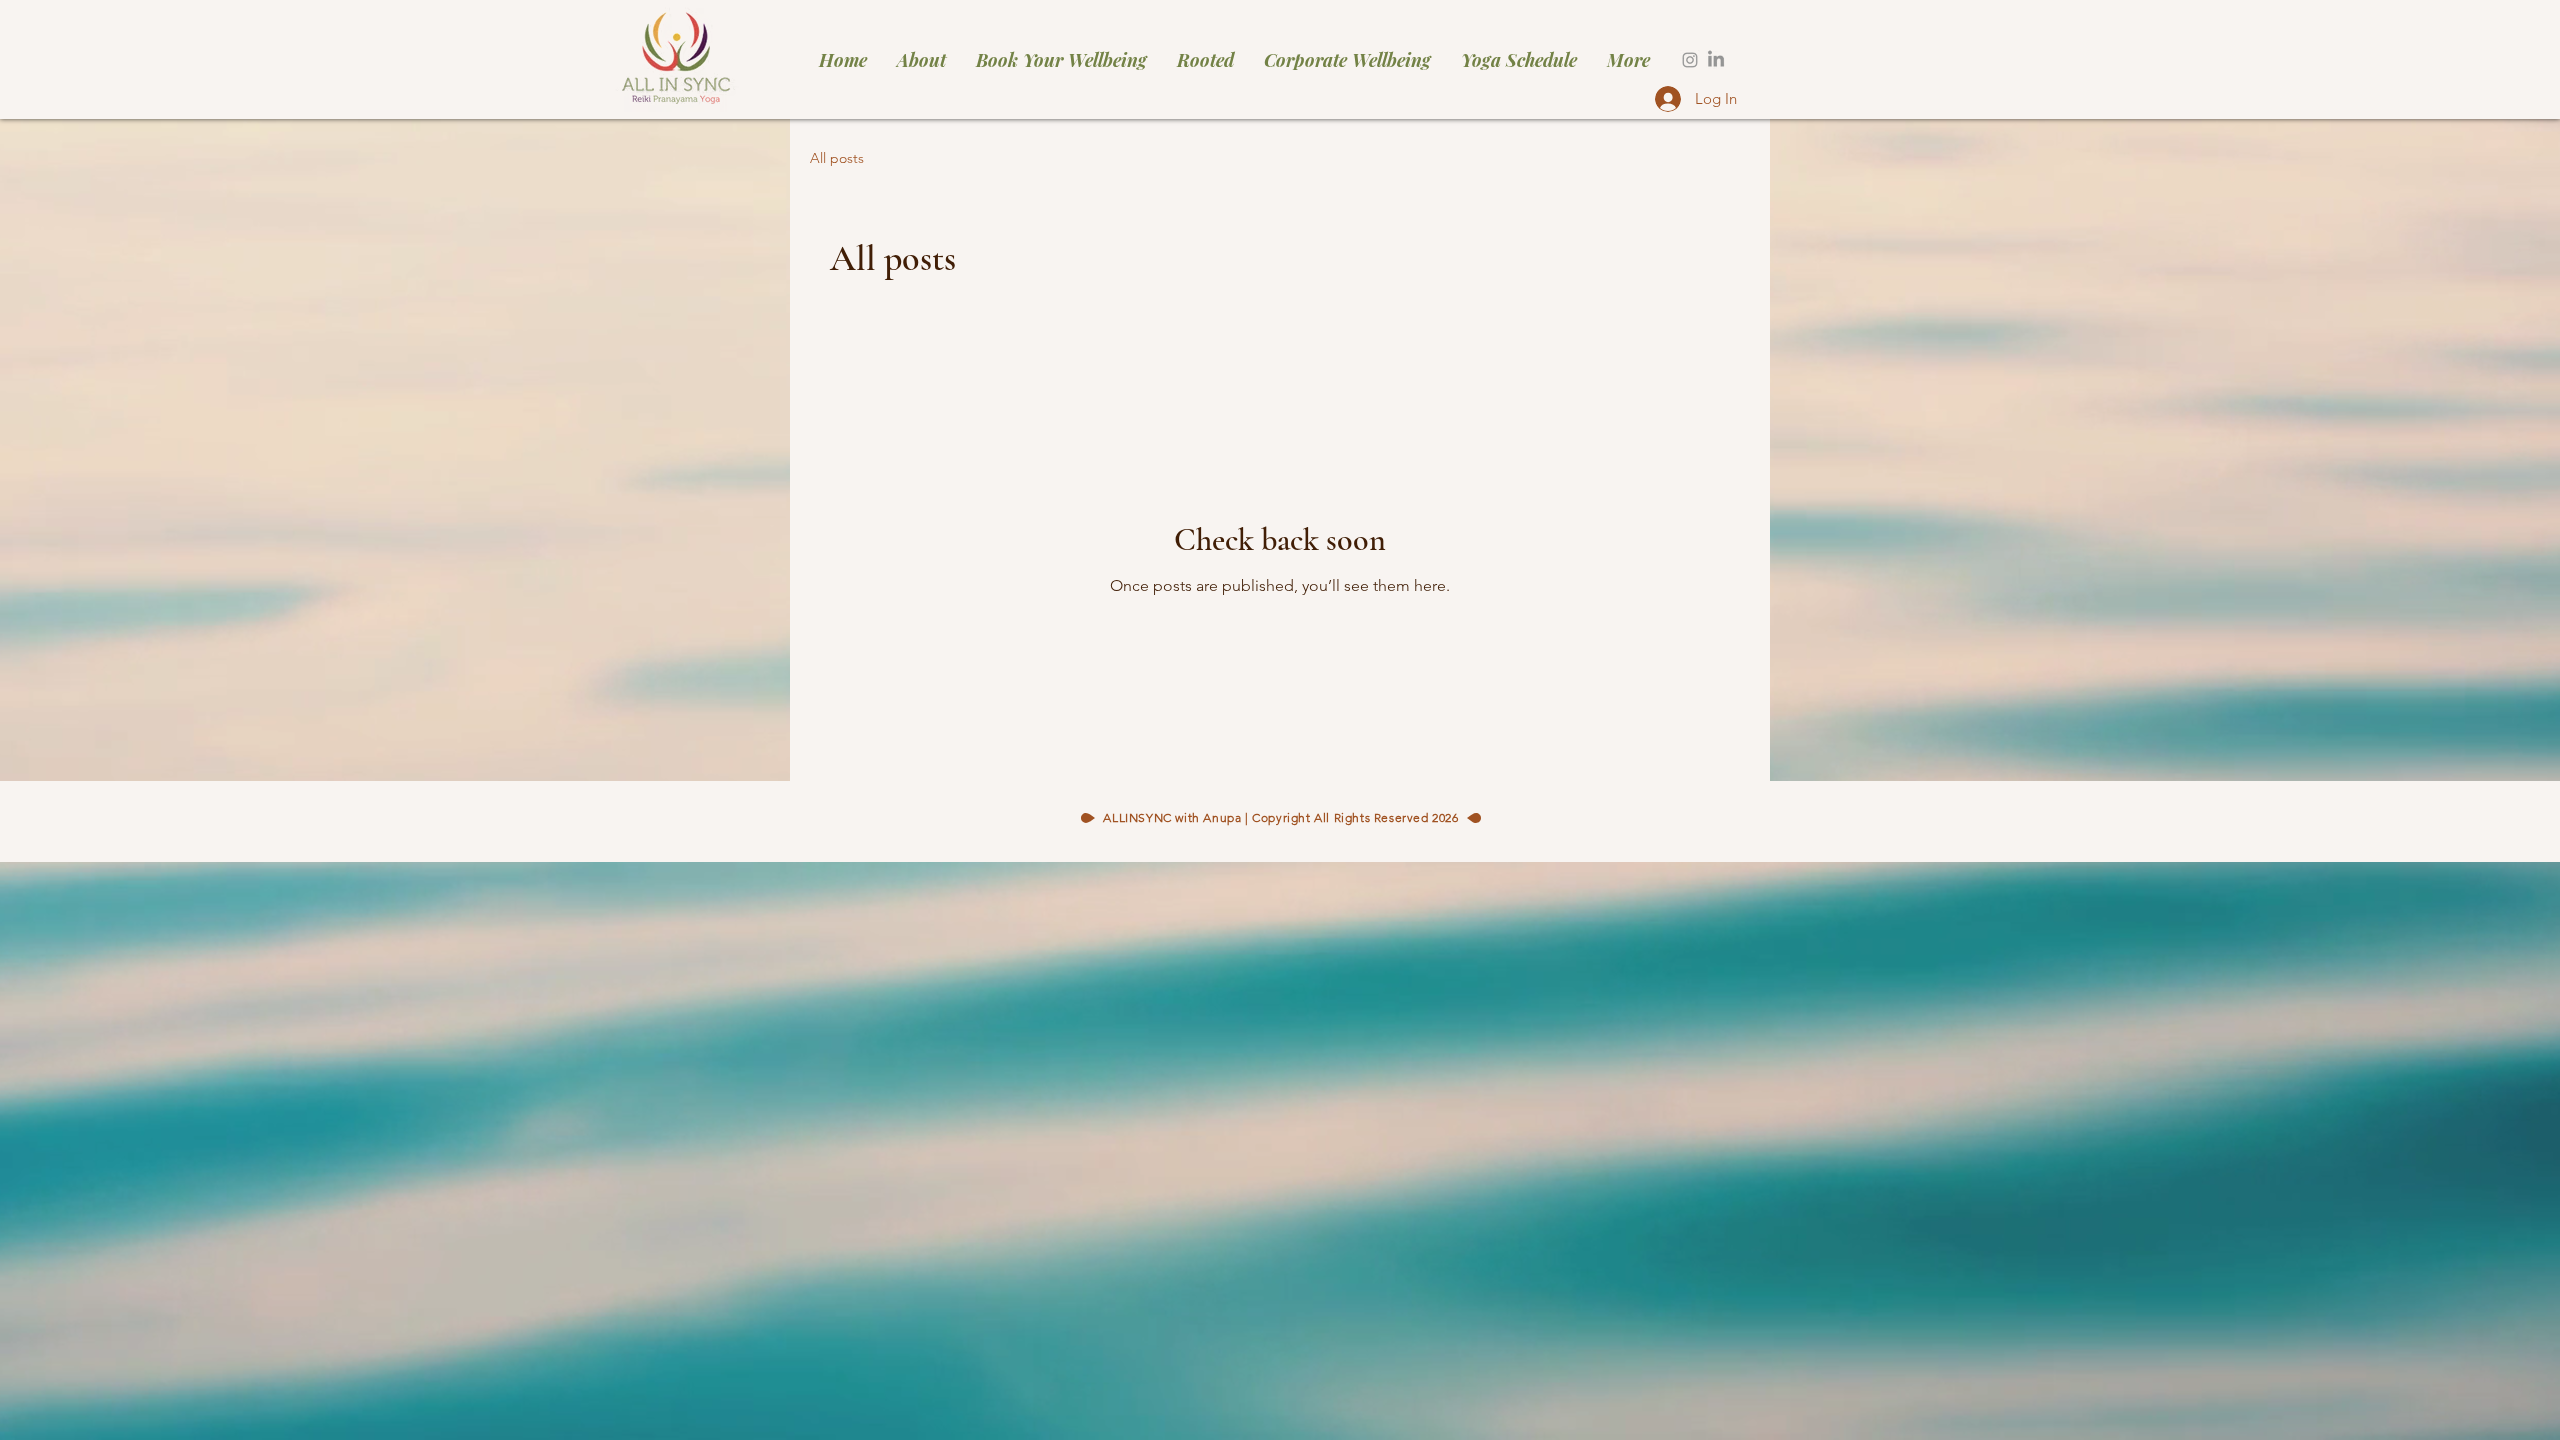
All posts (837, 158)
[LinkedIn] (1716, 60)
